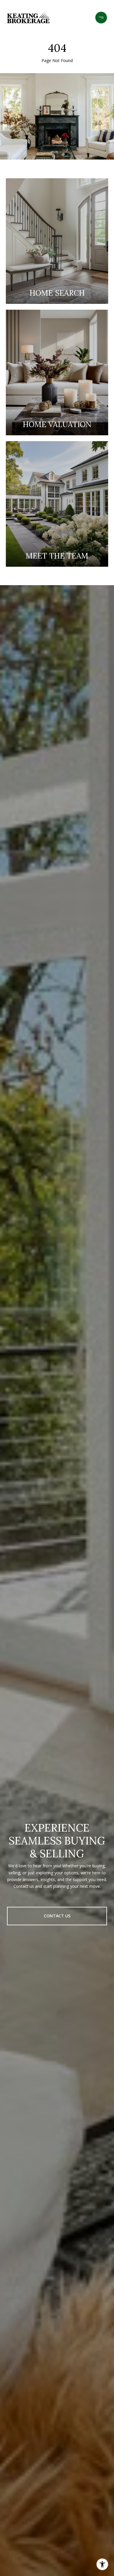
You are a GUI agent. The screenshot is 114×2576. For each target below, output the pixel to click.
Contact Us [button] (57, 1916)
